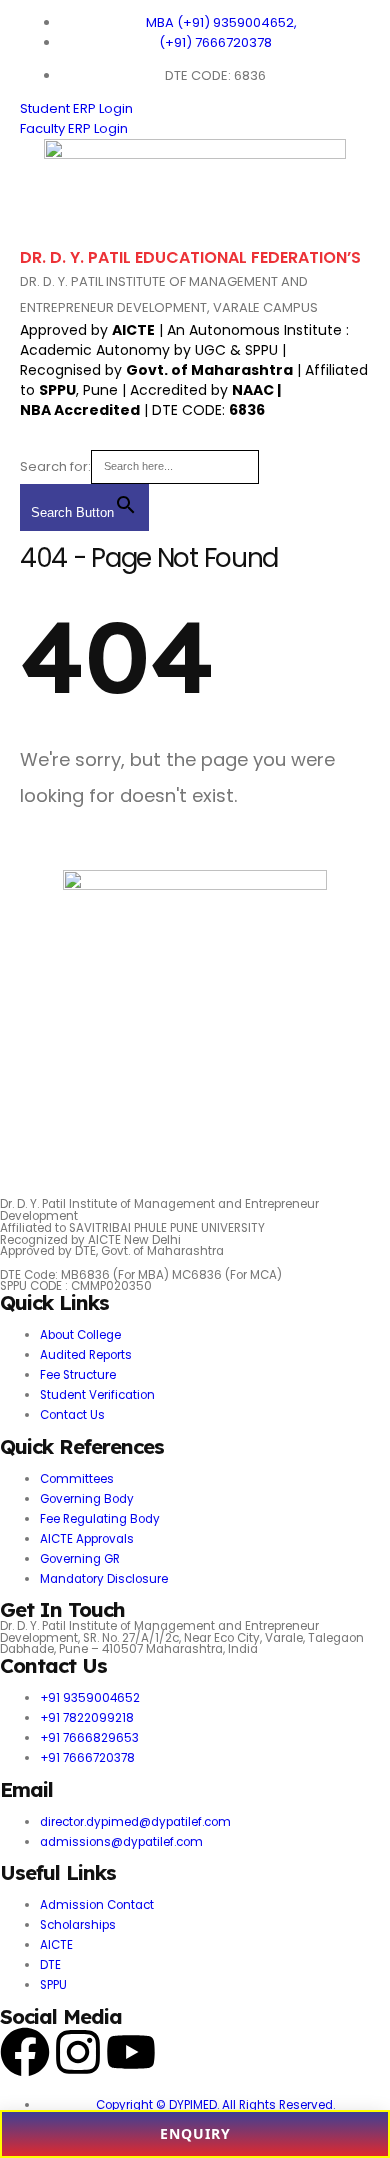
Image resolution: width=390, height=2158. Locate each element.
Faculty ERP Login (74, 128)
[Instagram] (78, 2052)
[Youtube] (131, 2052)
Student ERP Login (76, 108)
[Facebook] (25, 2052)
